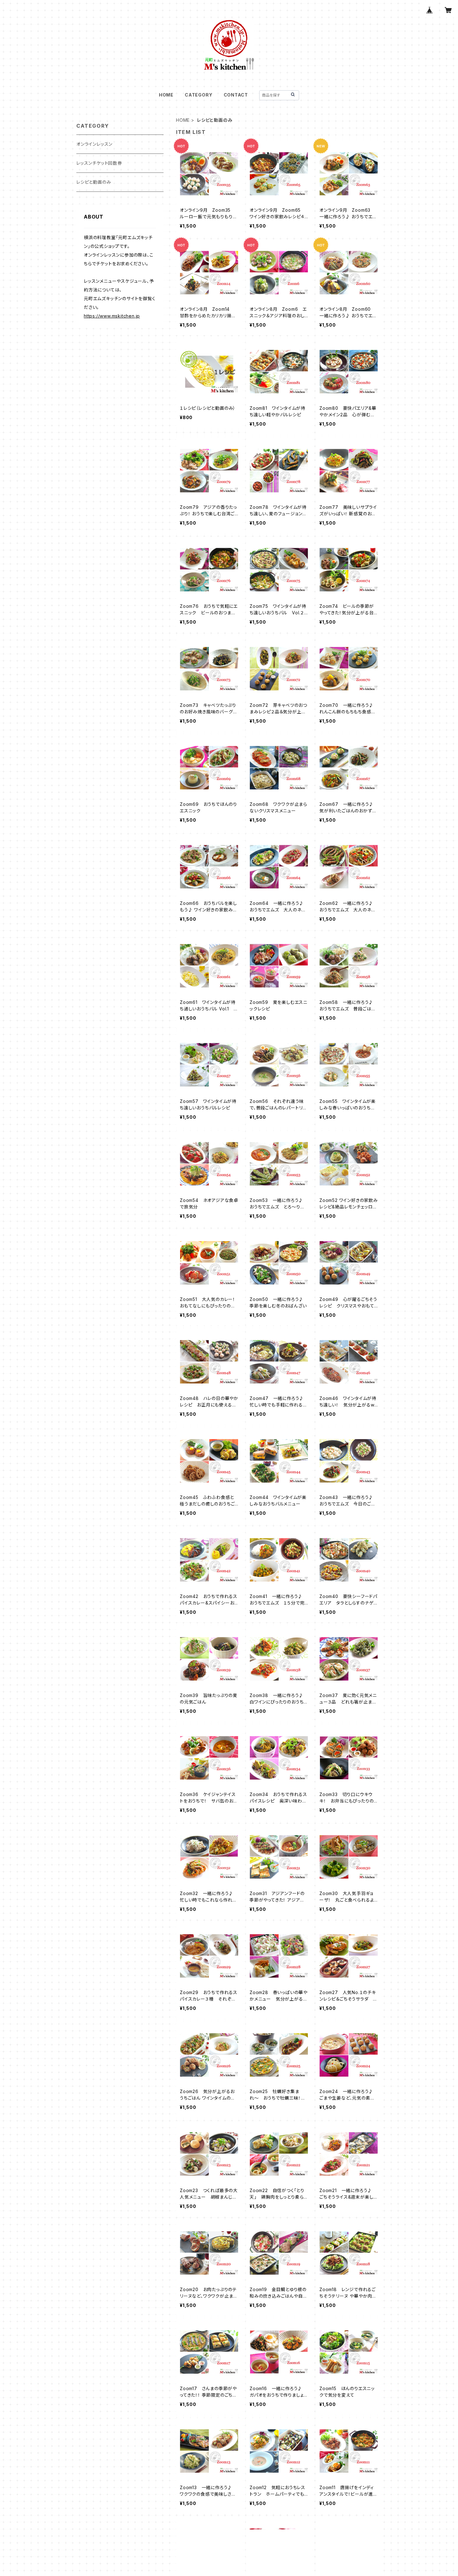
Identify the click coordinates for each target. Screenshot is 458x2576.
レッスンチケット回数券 (99, 163)
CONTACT (236, 95)
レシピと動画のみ (94, 182)
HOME (166, 95)
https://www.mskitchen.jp (112, 316)
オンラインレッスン (94, 144)
